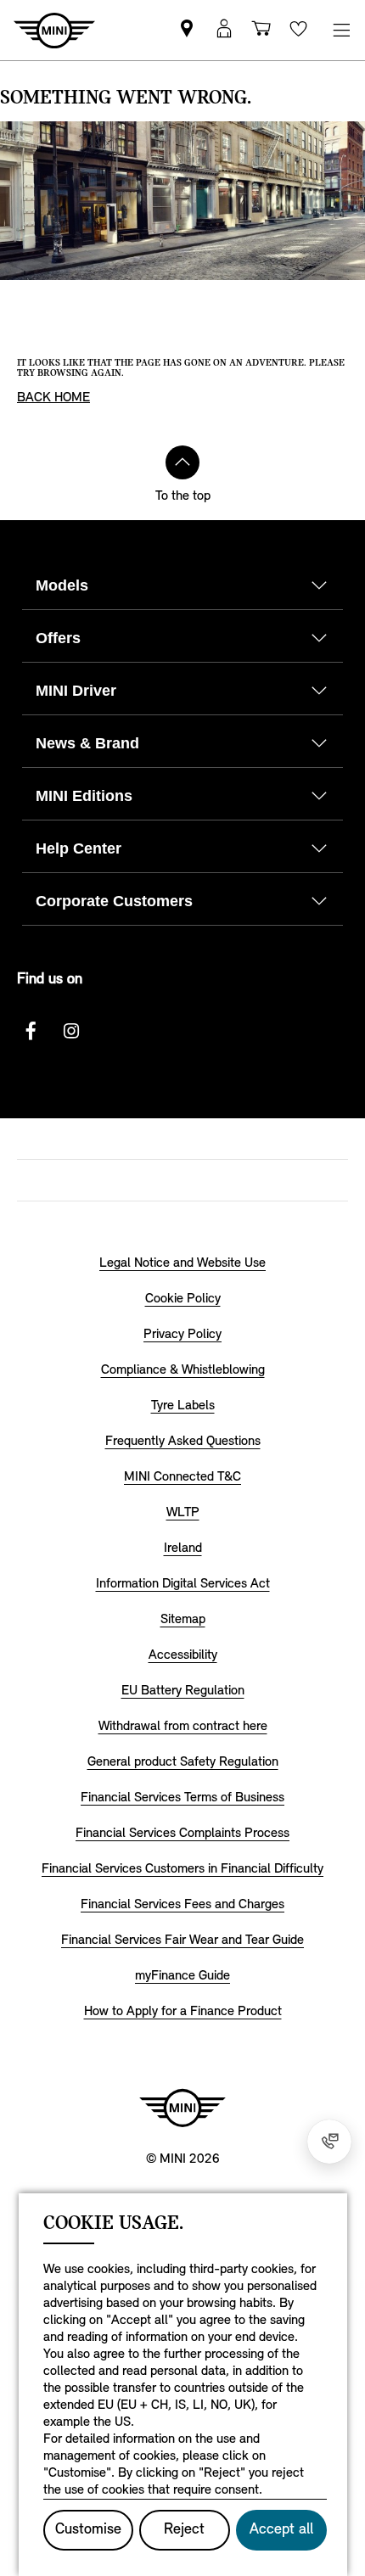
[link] (187, 30)
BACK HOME (53, 398)
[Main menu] (341, 30)
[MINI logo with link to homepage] (182, 2108)
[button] (224, 30)
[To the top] (182, 462)
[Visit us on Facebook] (31, 1031)
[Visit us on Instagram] (71, 1031)
